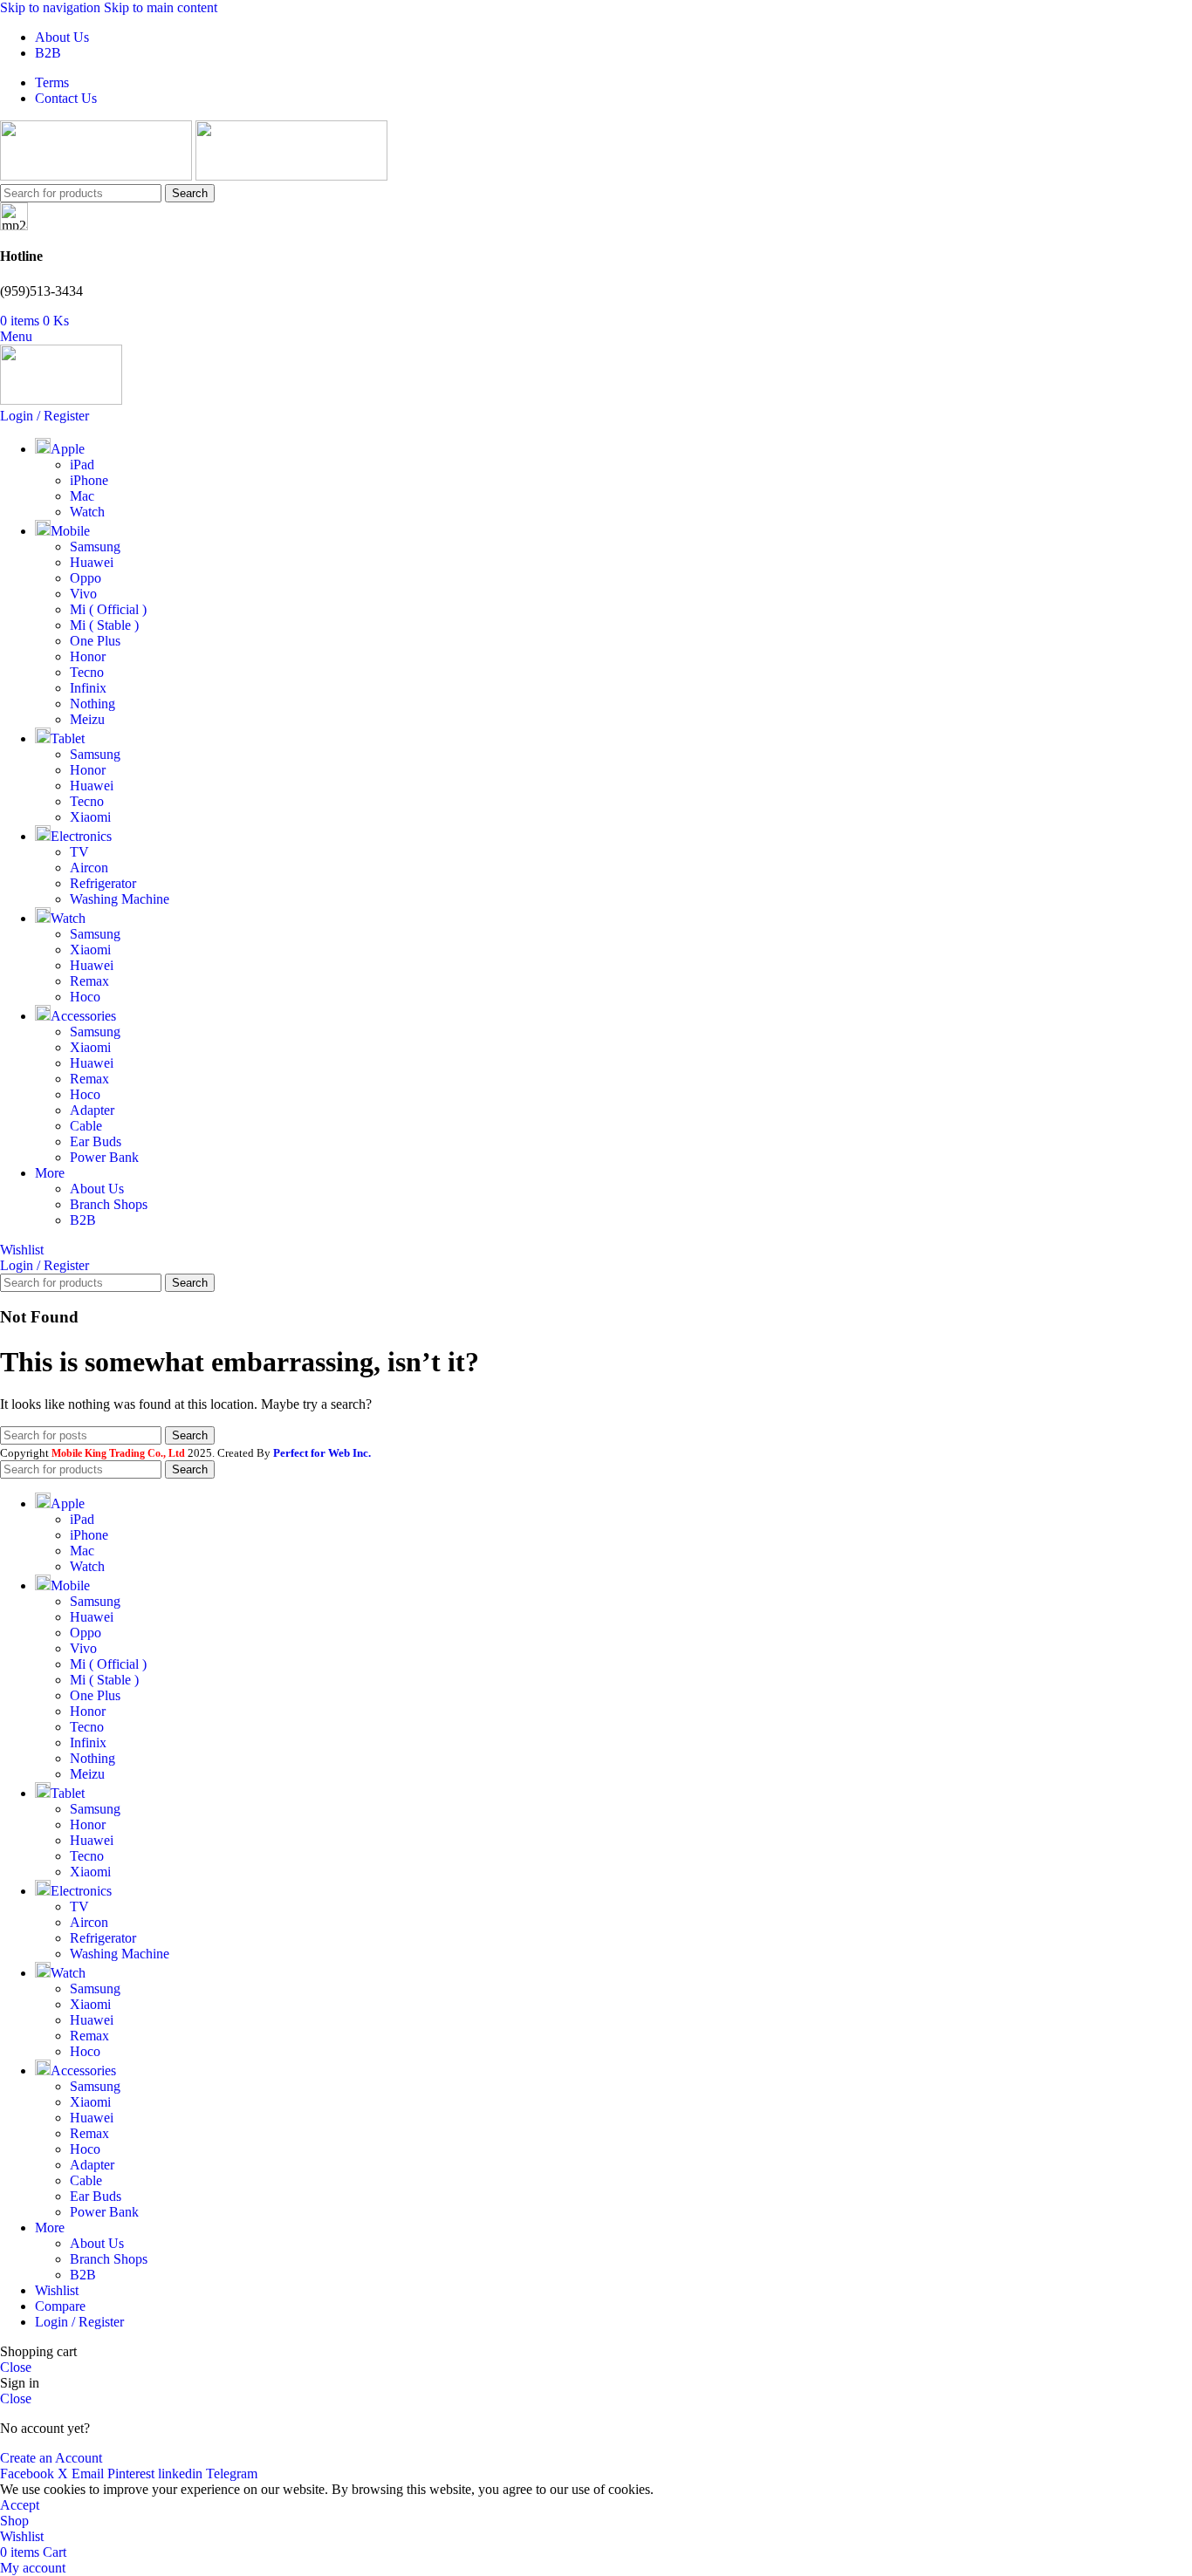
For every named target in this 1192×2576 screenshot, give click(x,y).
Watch (87, 512)
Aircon (89, 868)
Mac (82, 496)
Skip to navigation (52, 7)
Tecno (87, 672)
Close (16, 2367)
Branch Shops (109, 1204)
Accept (20, 2505)
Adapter (92, 1110)
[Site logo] (98, 176)
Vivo (83, 594)
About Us (97, 1189)
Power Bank (104, 1157)
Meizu (87, 719)
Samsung (95, 547)
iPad (82, 465)
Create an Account (51, 2458)
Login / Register (79, 2322)
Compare (60, 2306)
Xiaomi (90, 817)
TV (79, 852)
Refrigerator (103, 883)
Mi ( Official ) (108, 609)
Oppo (86, 578)
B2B (83, 1220)
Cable (86, 1126)
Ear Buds (96, 1141)
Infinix (88, 688)
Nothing (92, 704)
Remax (89, 981)
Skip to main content (161, 7)
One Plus (95, 641)
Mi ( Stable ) (104, 625)
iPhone (89, 480)
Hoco (85, 997)
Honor (88, 656)
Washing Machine (120, 899)
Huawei (92, 562)
